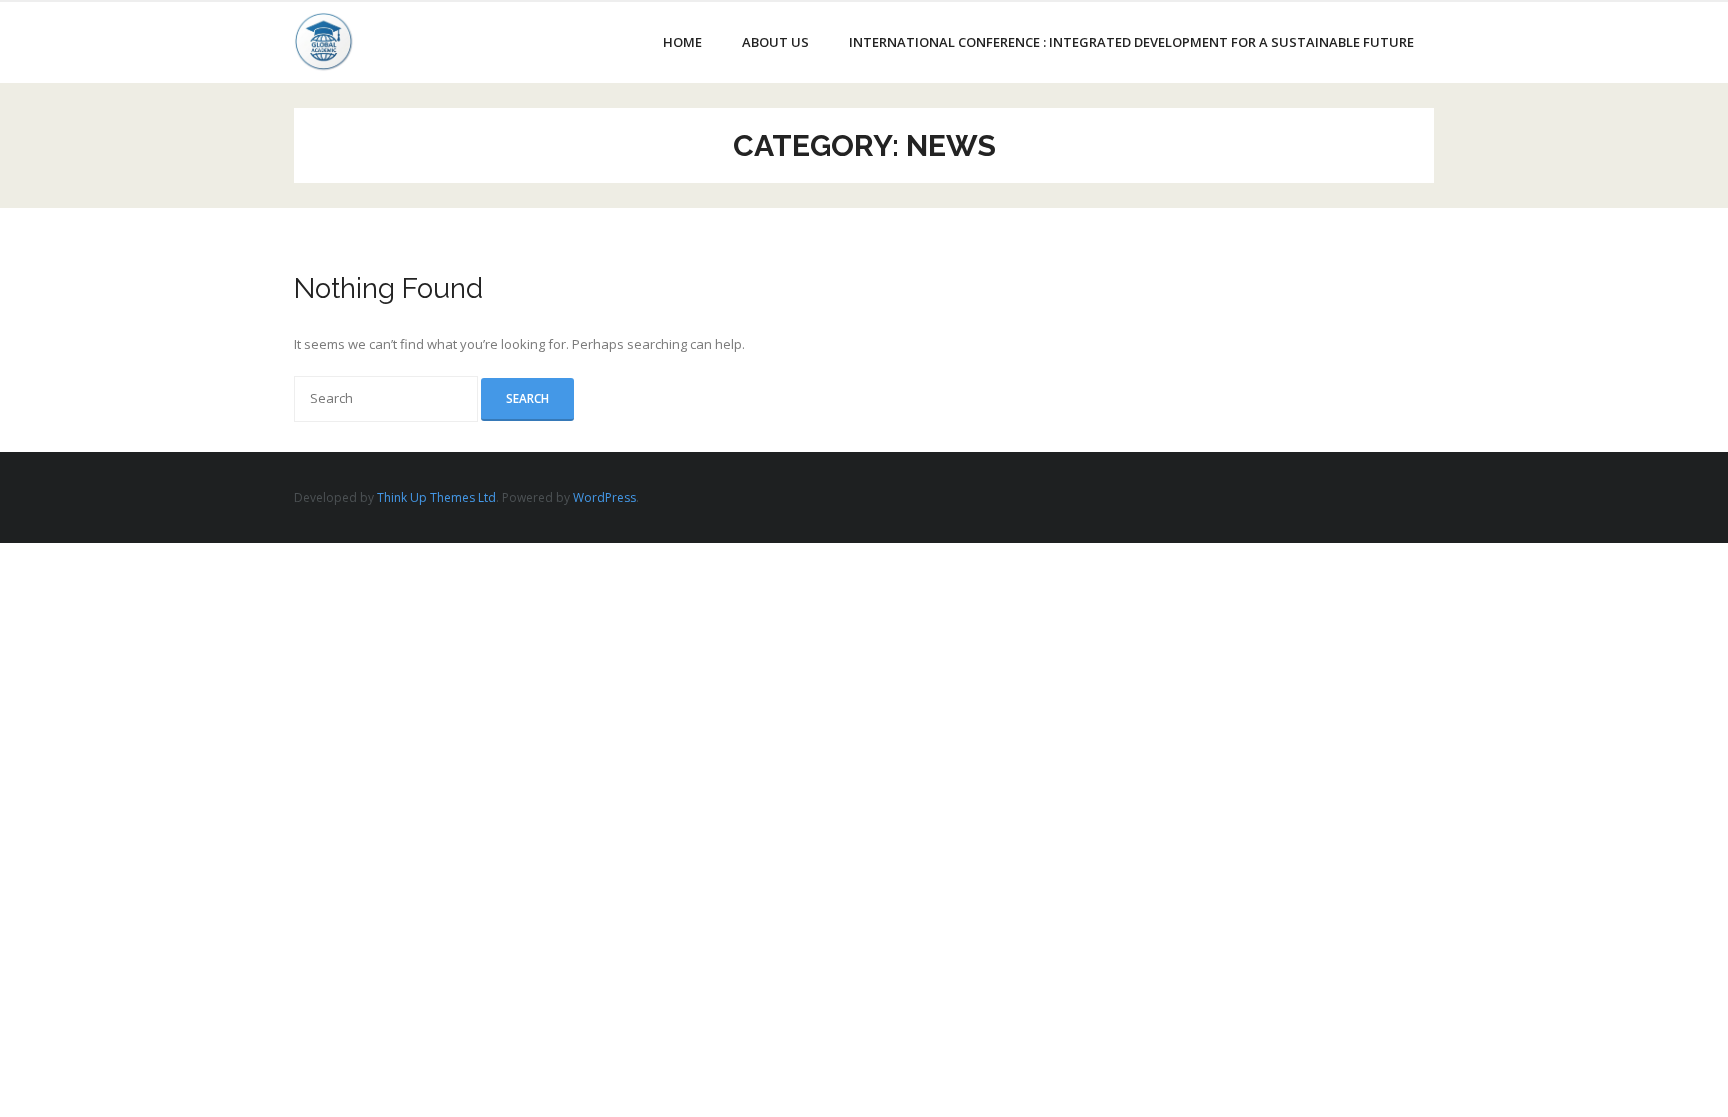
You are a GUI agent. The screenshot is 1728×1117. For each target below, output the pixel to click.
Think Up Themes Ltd (436, 497)
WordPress (604, 497)
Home (682, 42)
